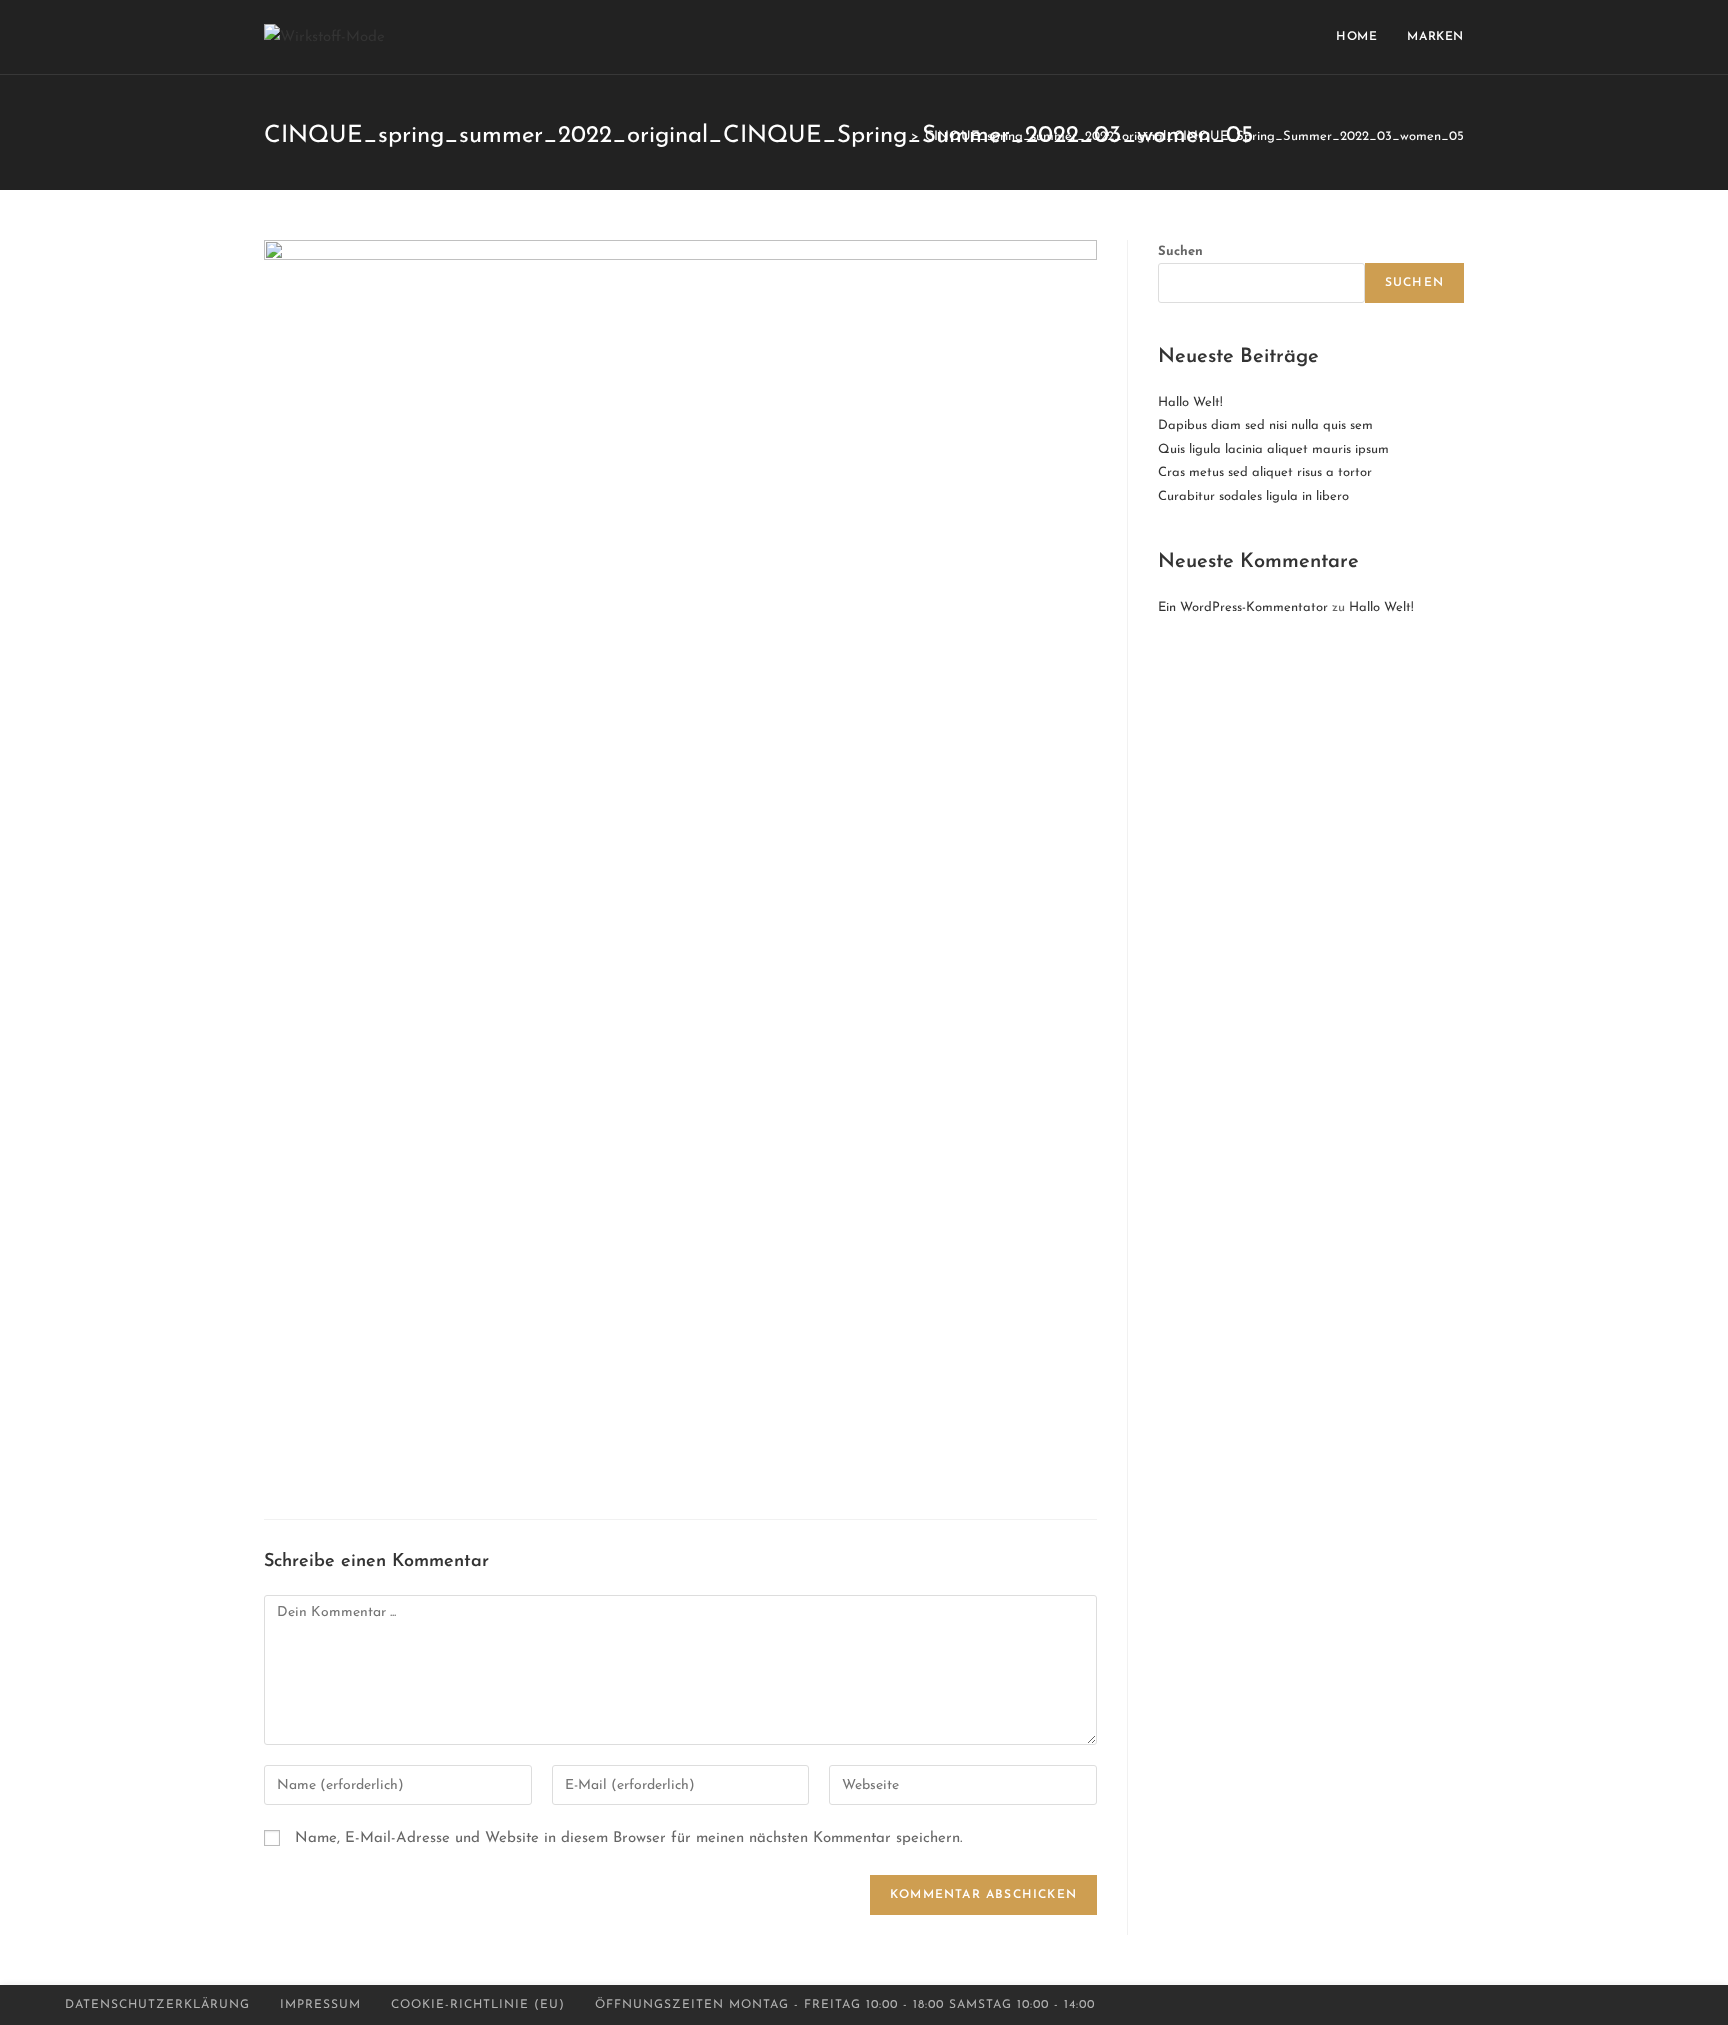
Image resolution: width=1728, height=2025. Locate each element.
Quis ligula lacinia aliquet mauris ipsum (1273, 449)
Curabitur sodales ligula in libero (1253, 496)
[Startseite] (900, 136)
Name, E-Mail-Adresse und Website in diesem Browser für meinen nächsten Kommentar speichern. (629, 1838)
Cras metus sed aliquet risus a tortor (1265, 472)
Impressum (320, 2005)
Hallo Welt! (1190, 402)
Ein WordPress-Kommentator (1243, 607)
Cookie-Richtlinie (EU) (478, 2005)
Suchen (1180, 251)
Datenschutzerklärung (157, 2005)
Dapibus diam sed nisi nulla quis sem (1265, 425)
